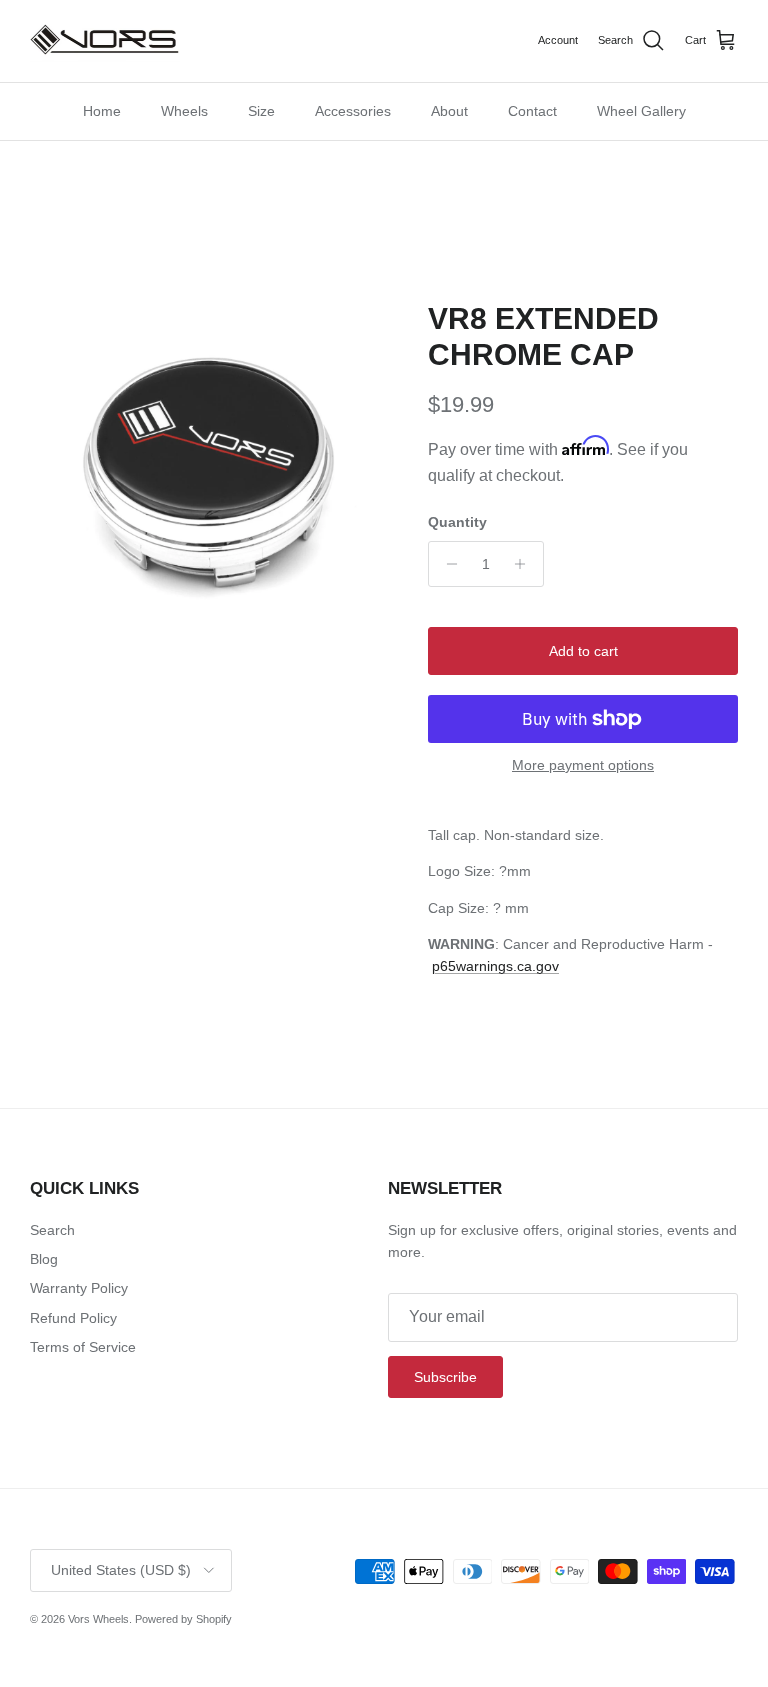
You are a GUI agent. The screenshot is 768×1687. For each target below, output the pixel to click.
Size (261, 111)
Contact (532, 111)
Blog (44, 1259)
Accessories (353, 111)
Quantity (457, 522)
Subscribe (445, 1377)
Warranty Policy (79, 1288)
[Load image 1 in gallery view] (207, 478)
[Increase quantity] (525, 564)
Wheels (184, 111)
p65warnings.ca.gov (495, 966)
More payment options (583, 765)
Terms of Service (83, 1347)
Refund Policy (73, 1318)
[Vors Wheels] (105, 41)
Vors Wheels (98, 1619)
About (449, 111)
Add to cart (583, 651)
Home (102, 111)
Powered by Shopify (183, 1619)
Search (52, 1230)
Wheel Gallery (641, 111)
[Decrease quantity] (446, 564)
